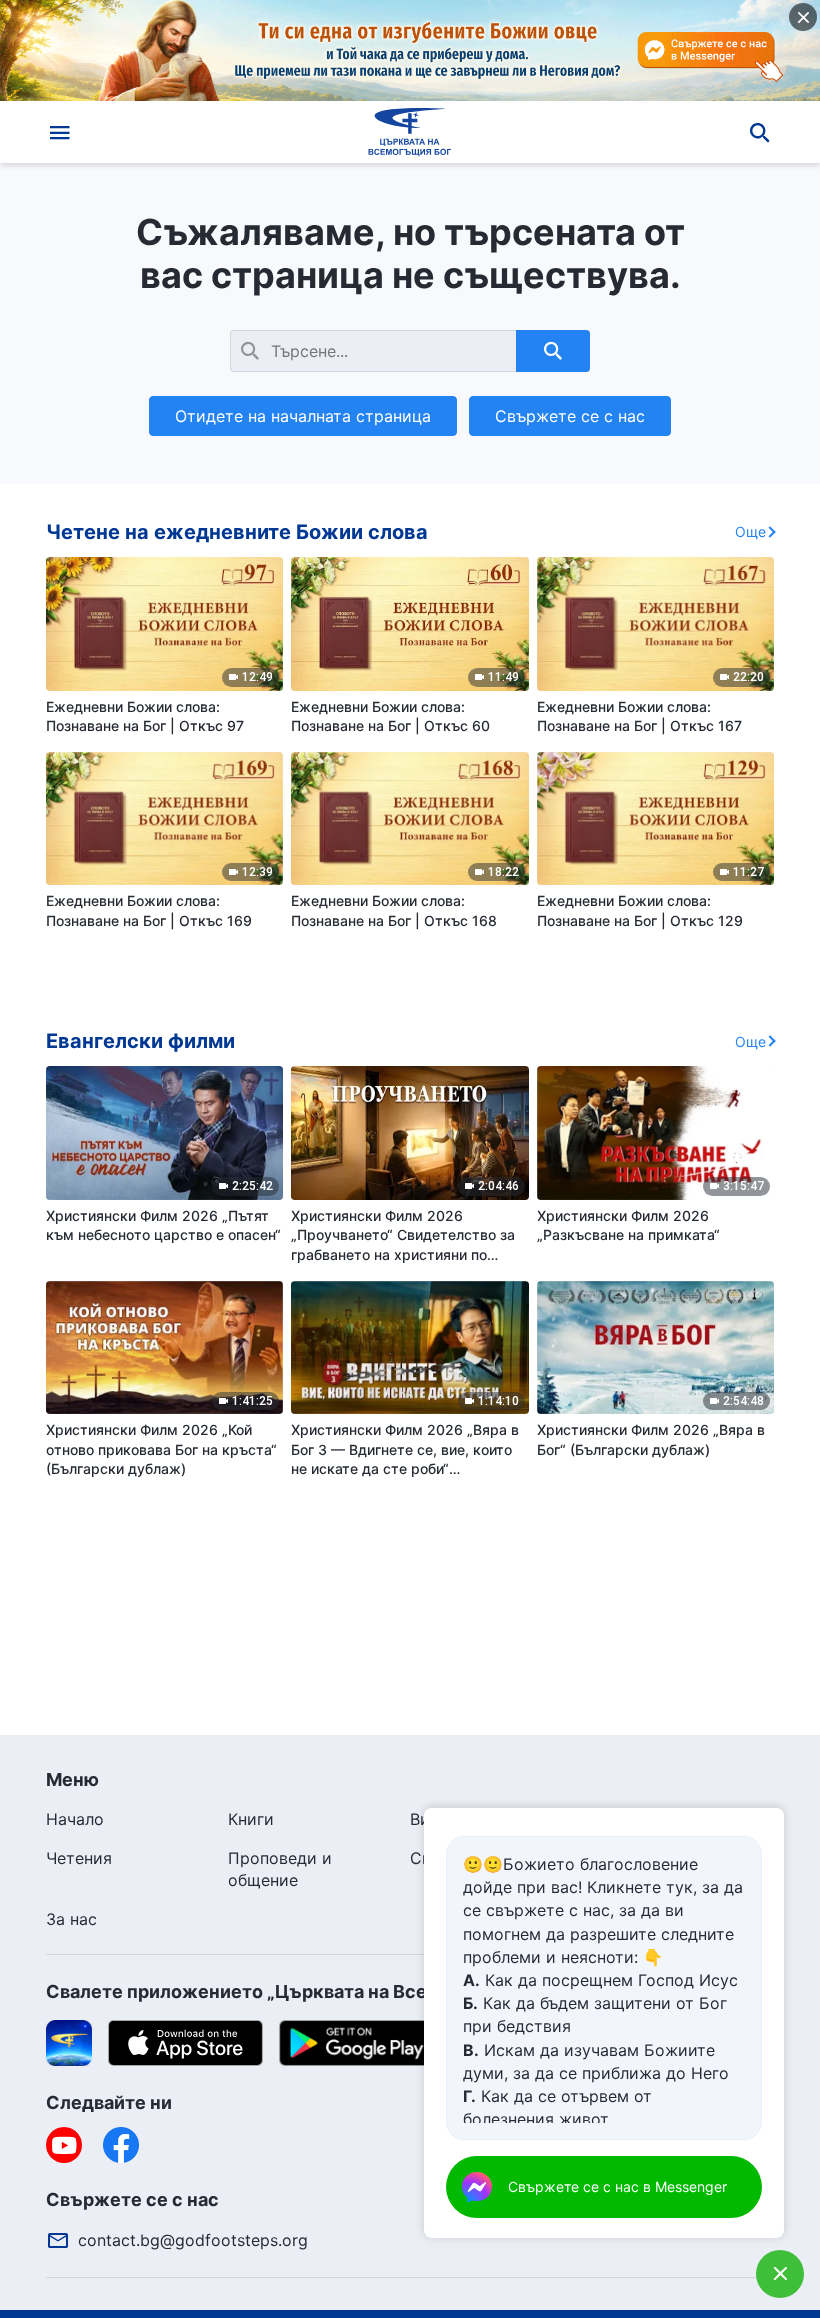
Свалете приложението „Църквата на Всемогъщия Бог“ (300, 1991)
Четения (79, 1858)
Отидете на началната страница (303, 416)
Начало (75, 1819)
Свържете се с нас (570, 416)
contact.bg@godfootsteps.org (193, 2240)
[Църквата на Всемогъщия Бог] (410, 132)
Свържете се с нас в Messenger (617, 2186)
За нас (71, 1919)
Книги (251, 1819)
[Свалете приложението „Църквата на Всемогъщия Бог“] (69, 2042)
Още (750, 531)
